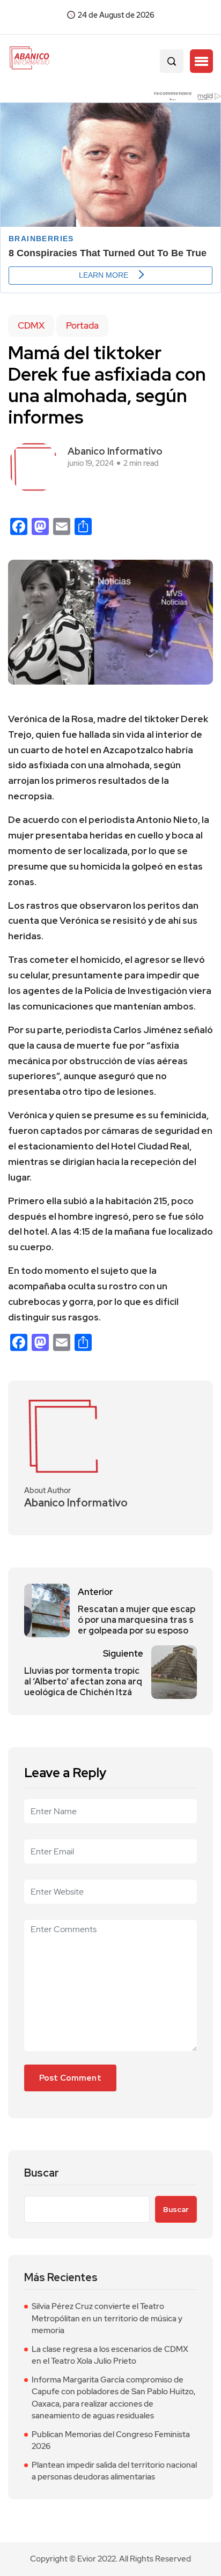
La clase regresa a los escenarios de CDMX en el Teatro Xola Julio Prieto (110, 2355)
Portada (82, 325)
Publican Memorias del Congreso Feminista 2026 (111, 2441)
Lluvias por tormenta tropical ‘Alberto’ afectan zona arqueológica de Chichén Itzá (83, 1682)
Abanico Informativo (115, 451)
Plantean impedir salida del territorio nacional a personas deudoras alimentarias (114, 2471)
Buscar (42, 2173)
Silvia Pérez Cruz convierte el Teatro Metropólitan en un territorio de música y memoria (107, 2318)
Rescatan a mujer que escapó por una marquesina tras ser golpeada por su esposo (137, 1620)
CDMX (31, 325)
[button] (201, 61)
